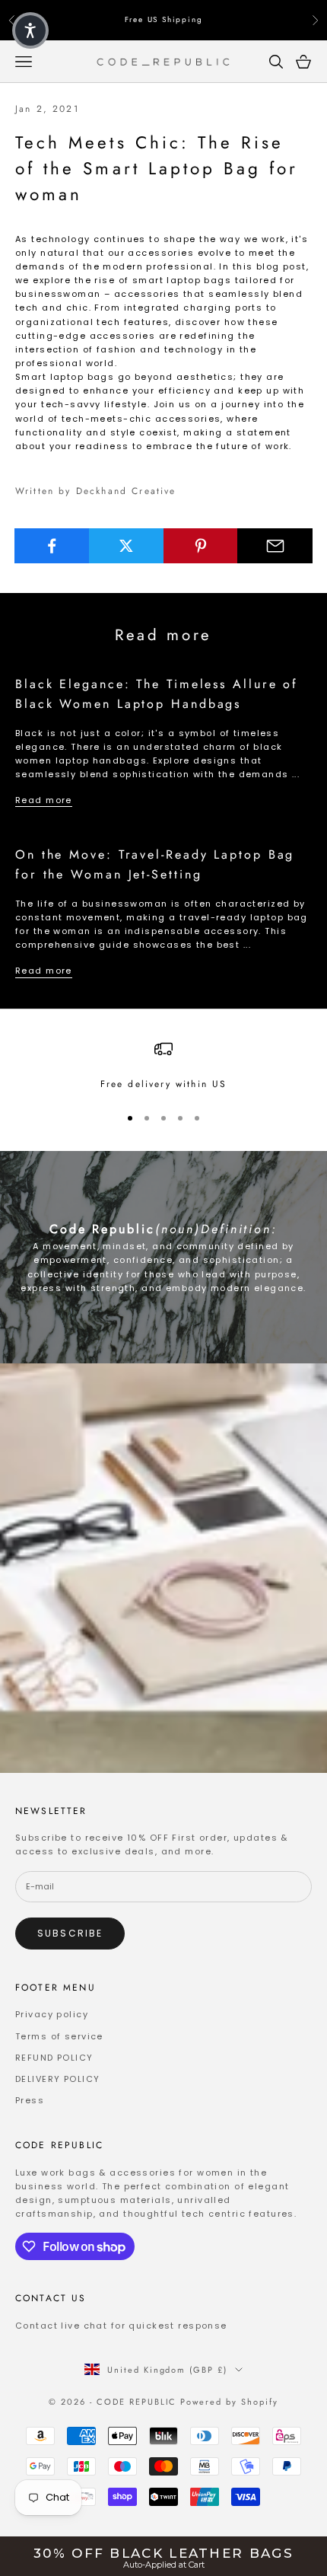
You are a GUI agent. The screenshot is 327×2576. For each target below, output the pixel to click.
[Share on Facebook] (52, 546)
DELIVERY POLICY (57, 2079)
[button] (30, 30)
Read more (44, 800)
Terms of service (59, 2036)
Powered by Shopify (229, 2402)
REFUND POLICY (54, 2058)
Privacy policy (52, 2014)
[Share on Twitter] (127, 546)
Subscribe (70, 1933)
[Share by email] (275, 546)
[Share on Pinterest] (201, 546)
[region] (163, 1066)
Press (30, 2100)
